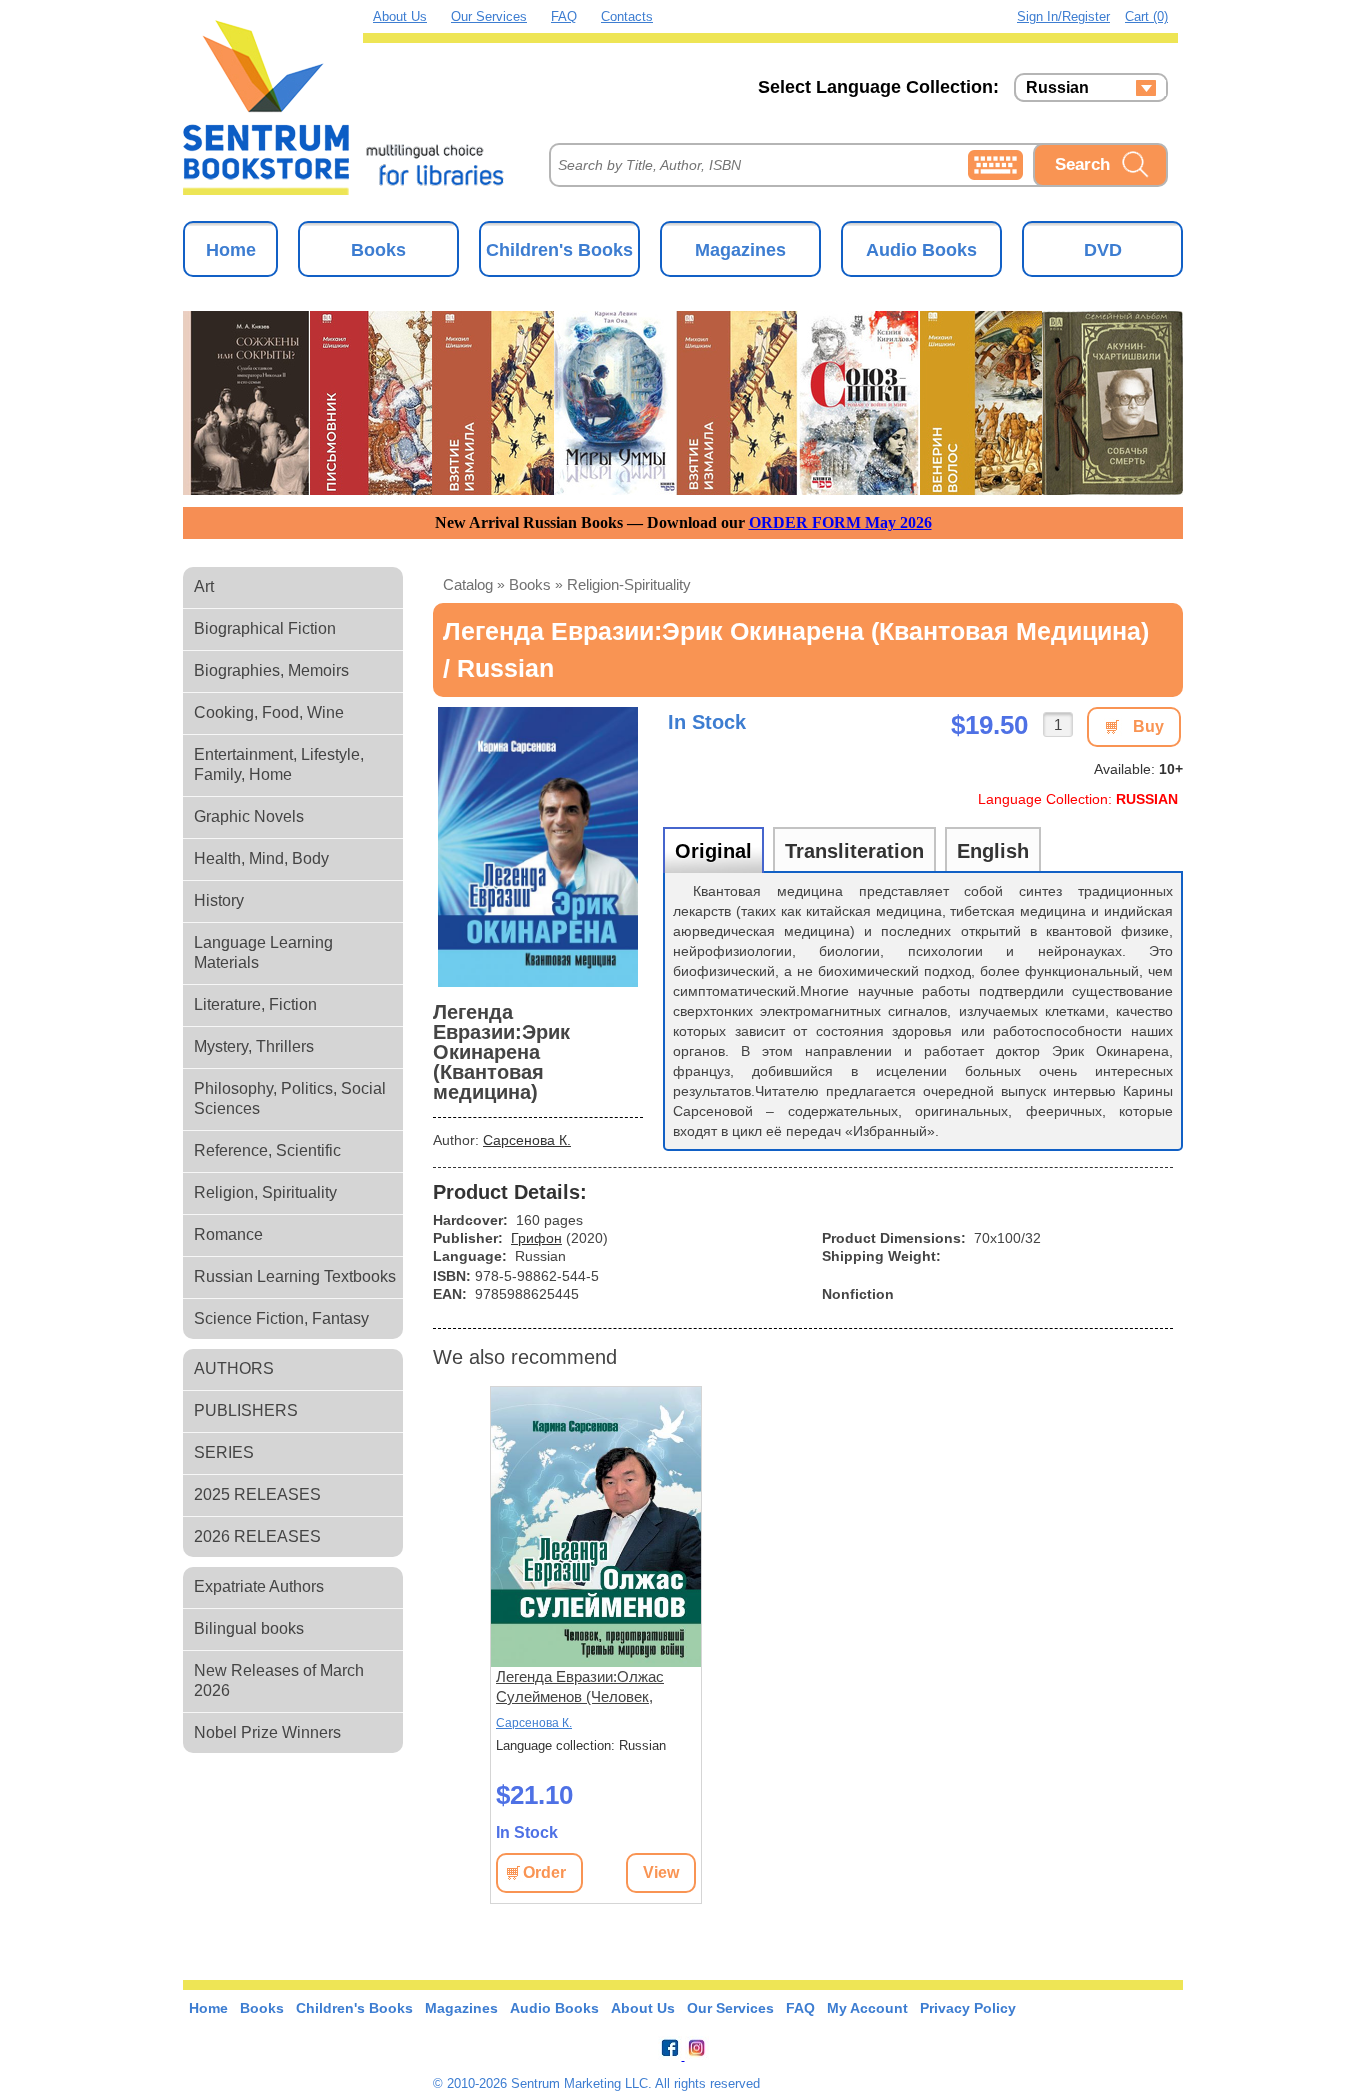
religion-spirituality (629, 584)
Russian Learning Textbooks (295, 1276)
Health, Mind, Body (261, 858)
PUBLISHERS (246, 1410)
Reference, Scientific (267, 1150)
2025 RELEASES (257, 1494)
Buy (1148, 726)
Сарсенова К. (527, 1140)
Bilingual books (249, 1628)
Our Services (489, 16)
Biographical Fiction (265, 628)
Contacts (627, 16)
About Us (400, 16)
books (530, 584)
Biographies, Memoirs (271, 670)
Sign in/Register (1063, 16)
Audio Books (921, 250)
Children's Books (559, 250)
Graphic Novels (249, 816)
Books (378, 250)
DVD (1103, 250)
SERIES (224, 1452)
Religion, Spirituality (265, 1192)
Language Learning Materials (263, 952)
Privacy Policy (968, 2008)
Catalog (468, 584)
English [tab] (993, 851)
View (661, 1872)
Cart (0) (1146, 16)
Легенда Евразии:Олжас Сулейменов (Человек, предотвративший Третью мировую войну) (584, 1687)
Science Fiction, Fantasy (281, 1318)
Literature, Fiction (255, 1004)
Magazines (740, 250)
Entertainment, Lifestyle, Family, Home (279, 764)
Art (204, 586)
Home (231, 250)
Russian (1057, 88)
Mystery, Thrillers (254, 1046)
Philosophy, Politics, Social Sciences (290, 1098)
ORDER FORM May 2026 (840, 522)
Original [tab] (713, 851)
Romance (228, 1234)
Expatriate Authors (259, 1586)
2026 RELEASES (257, 1536)
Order (544, 1872)
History (219, 900)
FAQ (564, 16)
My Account (867, 2008)
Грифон (536, 1238)
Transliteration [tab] (854, 851)
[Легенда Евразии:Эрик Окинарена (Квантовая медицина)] (538, 847)
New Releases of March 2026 (279, 1680)
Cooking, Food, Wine (269, 712)
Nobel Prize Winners (267, 1732)
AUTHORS (234, 1368)
